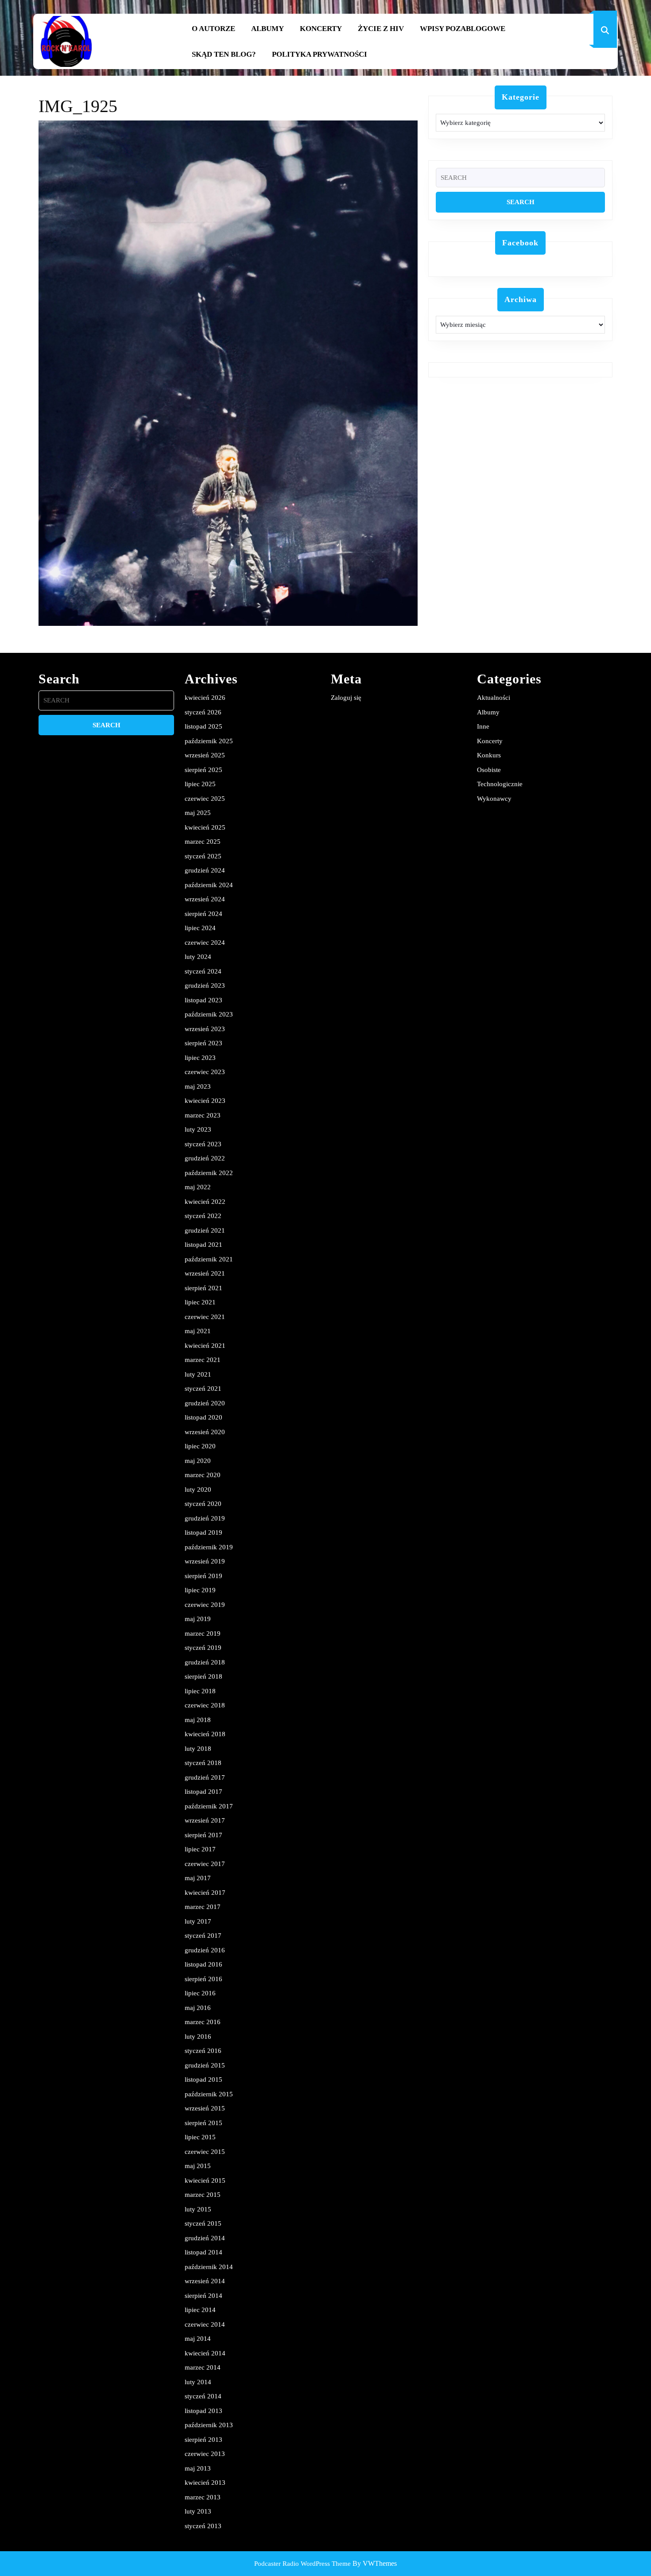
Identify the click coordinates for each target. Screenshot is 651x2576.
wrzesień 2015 (205, 2108)
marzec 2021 (203, 1360)
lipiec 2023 (200, 1058)
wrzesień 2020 (205, 1432)
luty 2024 (198, 957)
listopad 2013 (203, 2411)
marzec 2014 (203, 2367)
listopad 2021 (203, 1245)
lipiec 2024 (200, 928)
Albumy (267, 29)
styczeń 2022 (203, 1216)
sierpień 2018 (203, 1676)
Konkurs (489, 755)
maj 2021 (198, 1331)
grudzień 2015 (205, 2065)
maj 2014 (198, 2339)
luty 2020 (198, 1490)
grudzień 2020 (205, 1403)
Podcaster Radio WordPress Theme (302, 2564)
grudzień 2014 (205, 2238)
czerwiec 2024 (205, 943)
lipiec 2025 (200, 784)
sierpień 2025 (203, 770)
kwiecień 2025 (205, 827)
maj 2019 (198, 1619)
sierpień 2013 (203, 2440)
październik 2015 (209, 2094)
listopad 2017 (203, 1792)
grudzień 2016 (205, 1950)
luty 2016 (198, 2037)
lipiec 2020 (200, 1446)
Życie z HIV (381, 29)
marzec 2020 (203, 1475)
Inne (483, 726)
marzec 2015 (203, 2195)
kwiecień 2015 (205, 2180)
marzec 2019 (203, 1633)
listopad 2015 (203, 2079)
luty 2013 (198, 2511)
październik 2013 (209, 2425)
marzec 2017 (203, 1907)
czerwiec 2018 (205, 1705)
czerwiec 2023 (205, 1072)
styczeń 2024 (203, 971)
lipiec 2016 (200, 1993)
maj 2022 (198, 1187)
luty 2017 (198, 1921)
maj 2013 (198, 2468)
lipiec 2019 (200, 1590)
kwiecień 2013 (205, 2483)
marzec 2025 (203, 842)
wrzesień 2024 (205, 899)
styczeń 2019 (203, 1648)
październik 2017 (209, 1806)
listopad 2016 (203, 1964)
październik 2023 (209, 1014)
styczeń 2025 (203, 856)
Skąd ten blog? (224, 54)
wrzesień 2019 (205, 1561)
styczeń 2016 (203, 2051)
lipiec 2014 (200, 2310)
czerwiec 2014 (205, 2324)
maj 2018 (198, 1720)
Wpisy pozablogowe (463, 29)
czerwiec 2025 (205, 799)
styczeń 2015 (203, 2223)
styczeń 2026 (203, 712)
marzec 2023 (203, 1115)
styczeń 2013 (203, 2526)
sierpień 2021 (203, 1288)
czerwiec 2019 (205, 1605)
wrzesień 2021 (205, 1273)
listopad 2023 (203, 1000)
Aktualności (494, 698)
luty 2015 (198, 2209)
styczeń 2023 (203, 1144)
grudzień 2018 (205, 1662)
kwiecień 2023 (205, 1101)
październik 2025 (209, 741)
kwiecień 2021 (205, 1346)
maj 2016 (198, 2008)
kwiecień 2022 (205, 1202)
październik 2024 (209, 885)
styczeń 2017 (203, 1936)
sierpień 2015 (203, 2123)
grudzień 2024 (205, 870)
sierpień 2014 (203, 2296)
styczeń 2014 (203, 2396)
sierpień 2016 (203, 1979)
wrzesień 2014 (205, 2281)
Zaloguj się (346, 698)
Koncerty (321, 29)
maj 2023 (198, 1086)
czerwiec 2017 (205, 1864)
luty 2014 (198, 2382)
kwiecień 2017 (205, 1893)
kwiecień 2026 (205, 698)
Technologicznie (500, 784)
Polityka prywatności (320, 54)
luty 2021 (198, 1374)
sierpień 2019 (203, 1576)
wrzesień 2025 (205, 755)
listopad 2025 (203, 726)
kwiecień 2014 (205, 2353)
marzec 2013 (203, 2497)
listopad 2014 (203, 2252)
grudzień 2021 (205, 1230)
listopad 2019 (203, 1532)
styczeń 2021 (203, 1389)
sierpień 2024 (203, 914)
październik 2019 (209, 1547)
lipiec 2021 (200, 1302)
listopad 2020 (203, 1417)
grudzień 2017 (205, 1777)
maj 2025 (198, 813)
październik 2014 (209, 2267)
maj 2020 (198, 1461)
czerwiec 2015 (205, 2152)
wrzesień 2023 (205, 1029)
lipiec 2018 (200, 1691)
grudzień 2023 (205, 985)
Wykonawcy (494, 799)
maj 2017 (198, 1878)
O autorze (213, 29)
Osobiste (489, 770)
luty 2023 (198, 1129)
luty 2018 (198, 1749)
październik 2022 (209, 1173)
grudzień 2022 (205, 1158)
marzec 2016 (203, 2022)
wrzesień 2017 (205, 1820)
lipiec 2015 (200, 2137)
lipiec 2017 (200, 1849)
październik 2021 (209, 1259)
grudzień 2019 (205, 1518)
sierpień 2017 (203, 1835)
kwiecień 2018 (205, 1734)
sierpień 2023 (203, 1043)
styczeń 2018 (203, 1763)
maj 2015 (198, 2166)
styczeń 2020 (203, 1504)
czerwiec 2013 (205, 2454)
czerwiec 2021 (205, 1317)
